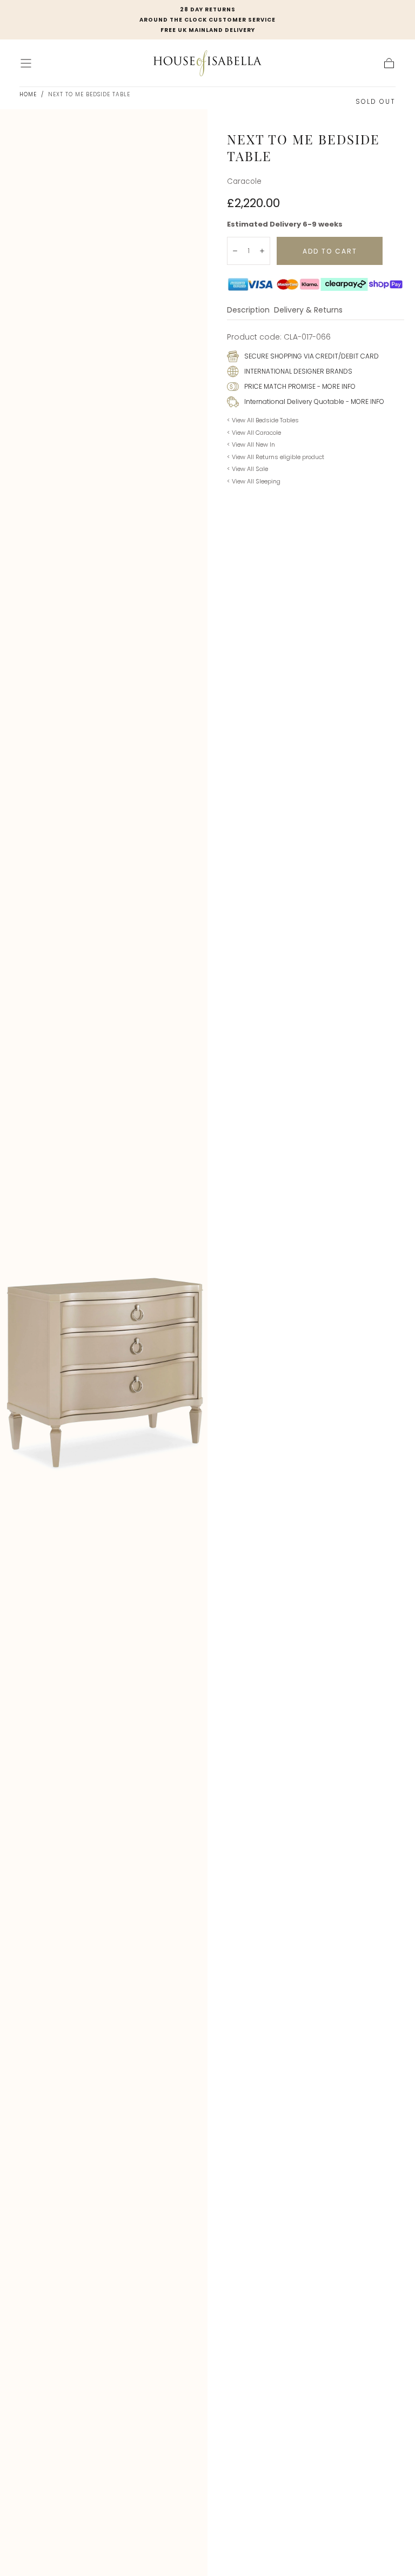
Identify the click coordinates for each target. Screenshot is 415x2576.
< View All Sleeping (254, 481)
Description (248, 311)
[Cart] (389, 63)
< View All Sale (247, 469)
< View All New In (251, 444)
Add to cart (330, 251)
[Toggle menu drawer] (26, 63)
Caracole (244, 181)
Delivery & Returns (308, 311)
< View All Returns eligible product (276, 457)
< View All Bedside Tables (263, 420)
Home (28, 94)
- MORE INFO (336, 386)
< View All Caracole (254, 433)
